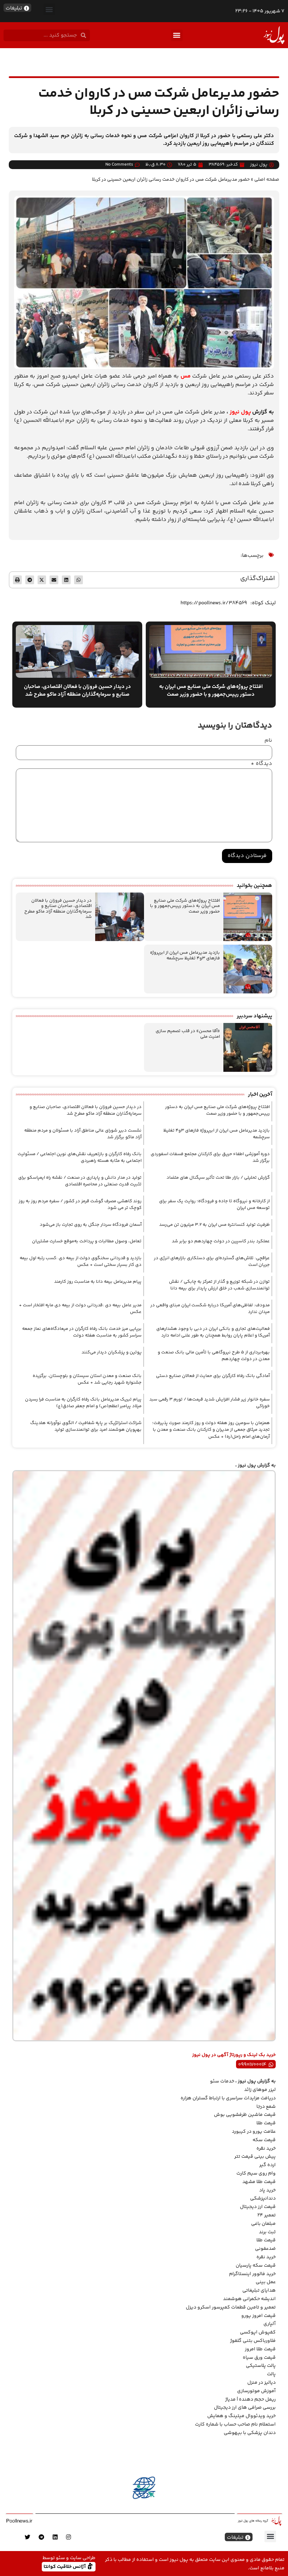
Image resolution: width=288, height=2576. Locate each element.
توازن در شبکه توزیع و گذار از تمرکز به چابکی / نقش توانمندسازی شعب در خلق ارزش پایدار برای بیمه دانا (219, 1285)
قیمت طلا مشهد (259, 2182)
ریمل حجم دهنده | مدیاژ (250, 2400)
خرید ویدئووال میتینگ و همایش (241, 2416)
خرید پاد (267, 2190)
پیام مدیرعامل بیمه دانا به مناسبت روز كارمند (98, 1282)
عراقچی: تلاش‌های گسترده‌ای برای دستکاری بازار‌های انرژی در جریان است (212, 1262)
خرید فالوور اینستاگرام (252, 2274)
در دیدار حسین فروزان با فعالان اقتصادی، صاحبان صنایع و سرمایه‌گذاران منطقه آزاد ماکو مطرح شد (58, 909)
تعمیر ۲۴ (267, 2215)
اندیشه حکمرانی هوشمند (249, 2299)
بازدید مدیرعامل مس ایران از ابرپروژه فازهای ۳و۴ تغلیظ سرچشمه (185, 955)
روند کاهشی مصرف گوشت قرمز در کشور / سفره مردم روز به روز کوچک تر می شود (80, 1205)
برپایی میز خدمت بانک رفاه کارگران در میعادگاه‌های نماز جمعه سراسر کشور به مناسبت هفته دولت (82, 1332)
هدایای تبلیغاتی (259, 2291)
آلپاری (270, 2324)
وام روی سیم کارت (256, 2173)
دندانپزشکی (263, 2198)
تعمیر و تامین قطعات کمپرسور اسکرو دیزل (231, 2307)
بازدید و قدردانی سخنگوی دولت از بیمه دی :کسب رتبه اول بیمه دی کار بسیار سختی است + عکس (81, 1262)
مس (186, 376)
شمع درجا (266, 2107)
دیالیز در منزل (261, 2383)
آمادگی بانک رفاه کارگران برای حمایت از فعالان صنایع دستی (213, 1376)
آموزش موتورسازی (256, 2391)
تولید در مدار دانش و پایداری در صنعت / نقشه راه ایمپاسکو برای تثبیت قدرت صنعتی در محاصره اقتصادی (80, 1181)
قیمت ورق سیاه (259, 2358)
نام (268, 741)
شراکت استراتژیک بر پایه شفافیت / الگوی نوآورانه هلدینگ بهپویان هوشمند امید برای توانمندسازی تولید (86, 1427)
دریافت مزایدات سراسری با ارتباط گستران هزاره (228, 2098)
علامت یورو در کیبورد (254, 2132)
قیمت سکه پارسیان (256, 2266)
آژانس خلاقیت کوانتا (65, 2566)
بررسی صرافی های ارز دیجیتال (245, 2408)
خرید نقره (266, 2149)
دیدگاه (261, 764)
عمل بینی (266, 2282)
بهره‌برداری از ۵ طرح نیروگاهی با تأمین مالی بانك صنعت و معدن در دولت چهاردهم (214, 1356)
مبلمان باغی (263, 2224)
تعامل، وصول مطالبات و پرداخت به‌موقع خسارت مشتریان (87, 1241)
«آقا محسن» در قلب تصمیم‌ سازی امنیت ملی (188, 1034)
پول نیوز (240, 412)
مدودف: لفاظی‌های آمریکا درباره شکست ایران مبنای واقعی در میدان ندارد (210, 1309)
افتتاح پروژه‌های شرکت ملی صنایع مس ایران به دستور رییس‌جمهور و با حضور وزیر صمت (185, 906)
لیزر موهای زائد (260, 2090)
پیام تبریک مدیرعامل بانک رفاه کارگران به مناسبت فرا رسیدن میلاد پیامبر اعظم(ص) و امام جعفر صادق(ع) (83, 1403)
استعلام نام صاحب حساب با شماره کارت (235, 2424)
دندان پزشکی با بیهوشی (250, 2433)
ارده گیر (267, 2165)
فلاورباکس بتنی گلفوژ (253, 2341)
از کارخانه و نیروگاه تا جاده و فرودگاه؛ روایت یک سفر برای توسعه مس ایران (214, 1205)
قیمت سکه (264, 2140)
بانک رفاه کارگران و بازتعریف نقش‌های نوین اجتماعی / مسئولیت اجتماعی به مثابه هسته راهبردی (80, 1158)
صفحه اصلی (267, 179)
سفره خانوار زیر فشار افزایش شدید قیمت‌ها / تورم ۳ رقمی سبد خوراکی (210, 1403)
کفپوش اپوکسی (258, 2332)
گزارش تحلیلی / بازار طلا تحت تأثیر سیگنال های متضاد (218, 1178)
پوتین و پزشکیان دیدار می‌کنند (112, 1352)
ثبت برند (267, 2232)
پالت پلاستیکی (261, 2366)
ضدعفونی (265, 2249)
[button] (49, 9)
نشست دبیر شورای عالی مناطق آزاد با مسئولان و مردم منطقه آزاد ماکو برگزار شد (83, 1134)
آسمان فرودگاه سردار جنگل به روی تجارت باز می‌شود (91, 1225)
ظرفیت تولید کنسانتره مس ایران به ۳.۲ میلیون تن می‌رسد (214, 1225)
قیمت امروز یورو (258, 2316)
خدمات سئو (222, 2081)
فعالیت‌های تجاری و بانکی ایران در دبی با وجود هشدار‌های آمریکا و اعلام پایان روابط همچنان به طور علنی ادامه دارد (213, 1332)
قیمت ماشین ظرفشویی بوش (245, 2115)
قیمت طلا (266, 2123)
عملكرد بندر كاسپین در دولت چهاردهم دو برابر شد (221, 1241)
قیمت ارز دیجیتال (258, 2207)
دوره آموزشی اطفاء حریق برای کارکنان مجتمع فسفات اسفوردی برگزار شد (210, 1158)
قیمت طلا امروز (260, 2349)
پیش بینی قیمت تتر (255, 2157)
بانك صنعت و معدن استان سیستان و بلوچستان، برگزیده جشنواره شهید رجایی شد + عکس (87, 1379)
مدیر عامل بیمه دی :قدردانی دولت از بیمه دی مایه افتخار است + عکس (80, 1309)
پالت (271, 2374)
